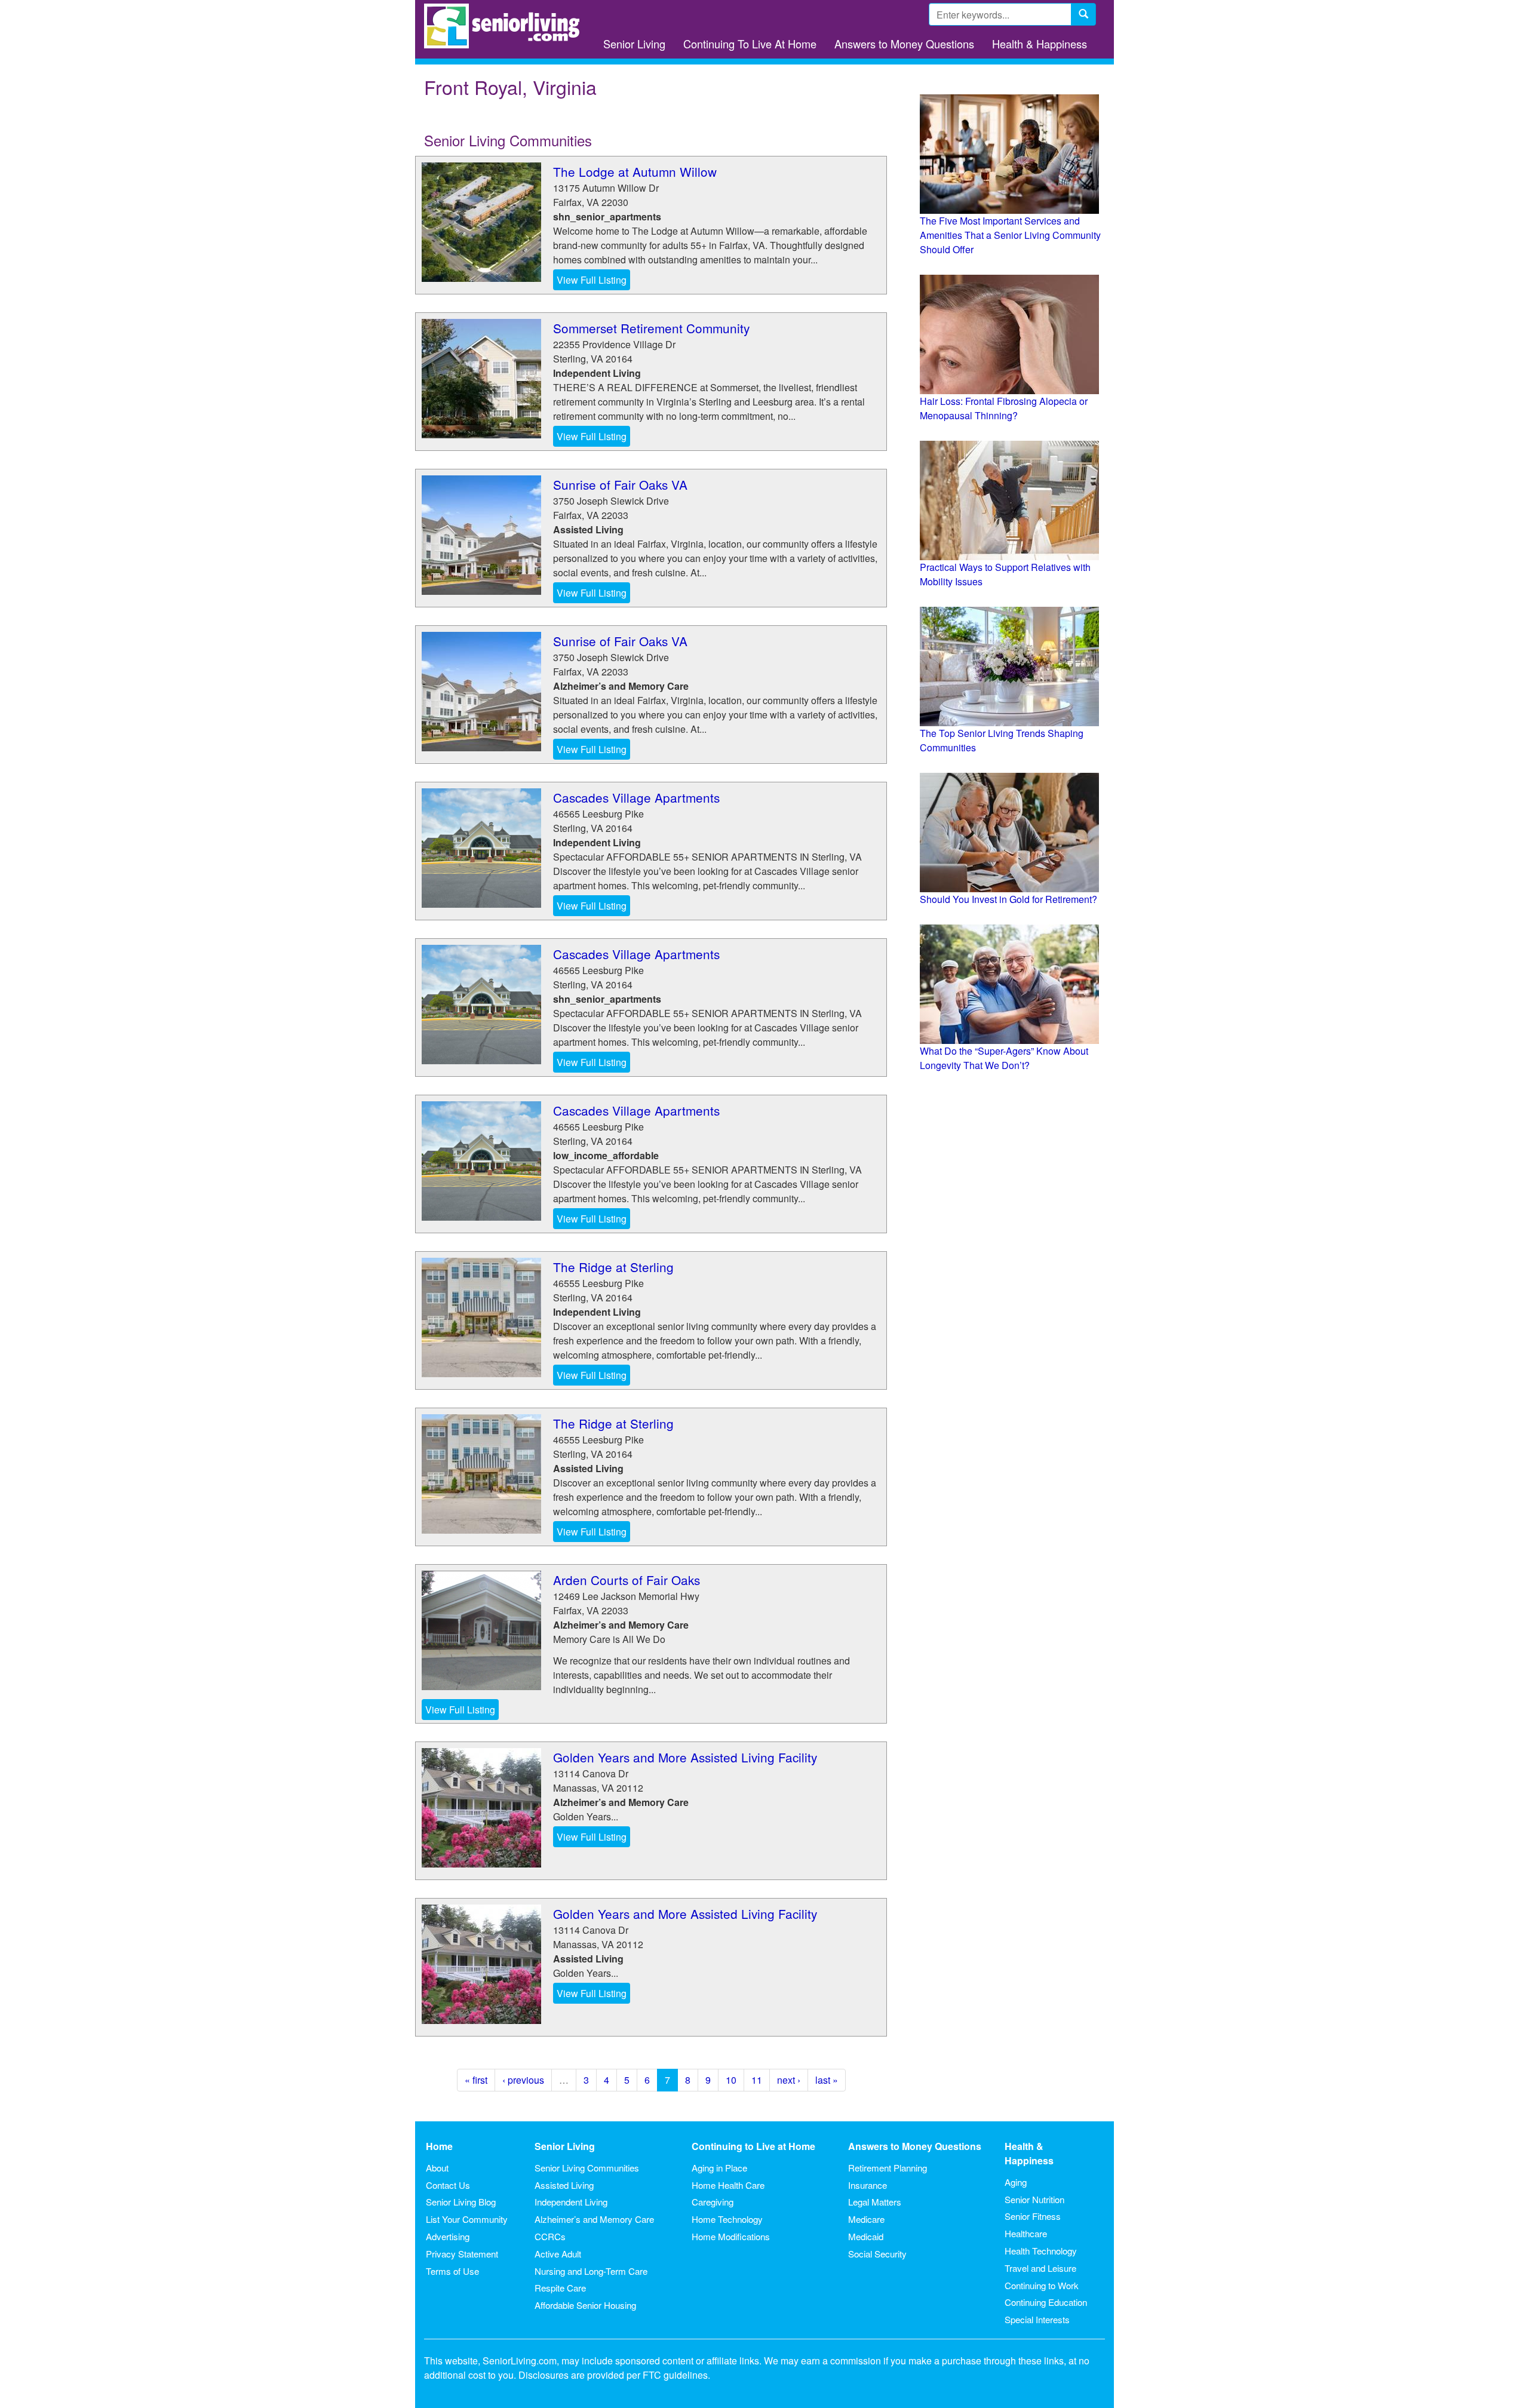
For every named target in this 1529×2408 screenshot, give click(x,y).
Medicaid (866, 2236)
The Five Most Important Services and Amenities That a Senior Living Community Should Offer (1010, 235)
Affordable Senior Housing (585, 2305)
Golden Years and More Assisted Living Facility (685, 1757)
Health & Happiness (1040, 44)
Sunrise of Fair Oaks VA (620, 484)
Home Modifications (731, 2236)
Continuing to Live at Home (753, 2146)
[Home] (506, 26)
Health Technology (1041, 2251)
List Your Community (467, 2219)
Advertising (448, 2236)
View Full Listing (592, 280)
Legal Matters (875, 2202)
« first (476, 2080)
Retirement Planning (888, 2168)
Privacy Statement (462, 2254)
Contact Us (448, 2185)
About (437, 2168)
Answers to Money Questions (904, 44)
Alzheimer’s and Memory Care (594, 2219)
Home (439, 2146)
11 (757, 2080)
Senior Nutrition (1034, 2199)
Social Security (877, 2254)
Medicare (866, 2219)
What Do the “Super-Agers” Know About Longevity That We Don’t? (1004, 1058)
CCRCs (550, 2236)
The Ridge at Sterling (613, 1267)
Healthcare (1026, 2233)
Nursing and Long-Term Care (591, 2271)
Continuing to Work (1042, 2285)
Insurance (868, 2185)
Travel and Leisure (1040, 2268)
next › (789, 2080)
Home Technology (727, 2219)
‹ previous (523, 2080)
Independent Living (571, 2202)
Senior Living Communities (587, 2168)
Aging (1016, 2182)
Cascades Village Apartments (636, 797)
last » (827, 2080)
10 (731, 2080)
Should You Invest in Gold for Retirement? (1008, 899)
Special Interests (1037, 2319)
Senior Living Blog (461, 2202)
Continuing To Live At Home (750, 44)
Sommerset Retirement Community (651, 328)
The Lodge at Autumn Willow (635, 171)
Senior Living (634, 44)
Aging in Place (719, 2168)
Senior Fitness (1033, 2216)
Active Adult (558, 2254)
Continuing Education (1046, 2302)
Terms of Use (452, 2271)
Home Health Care (728, 2185)
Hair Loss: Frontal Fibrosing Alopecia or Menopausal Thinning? (1004, 408)
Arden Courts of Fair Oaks (627, 1580)
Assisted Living (564, 2185)
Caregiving (713, 2202)
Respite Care (560, 2288)
